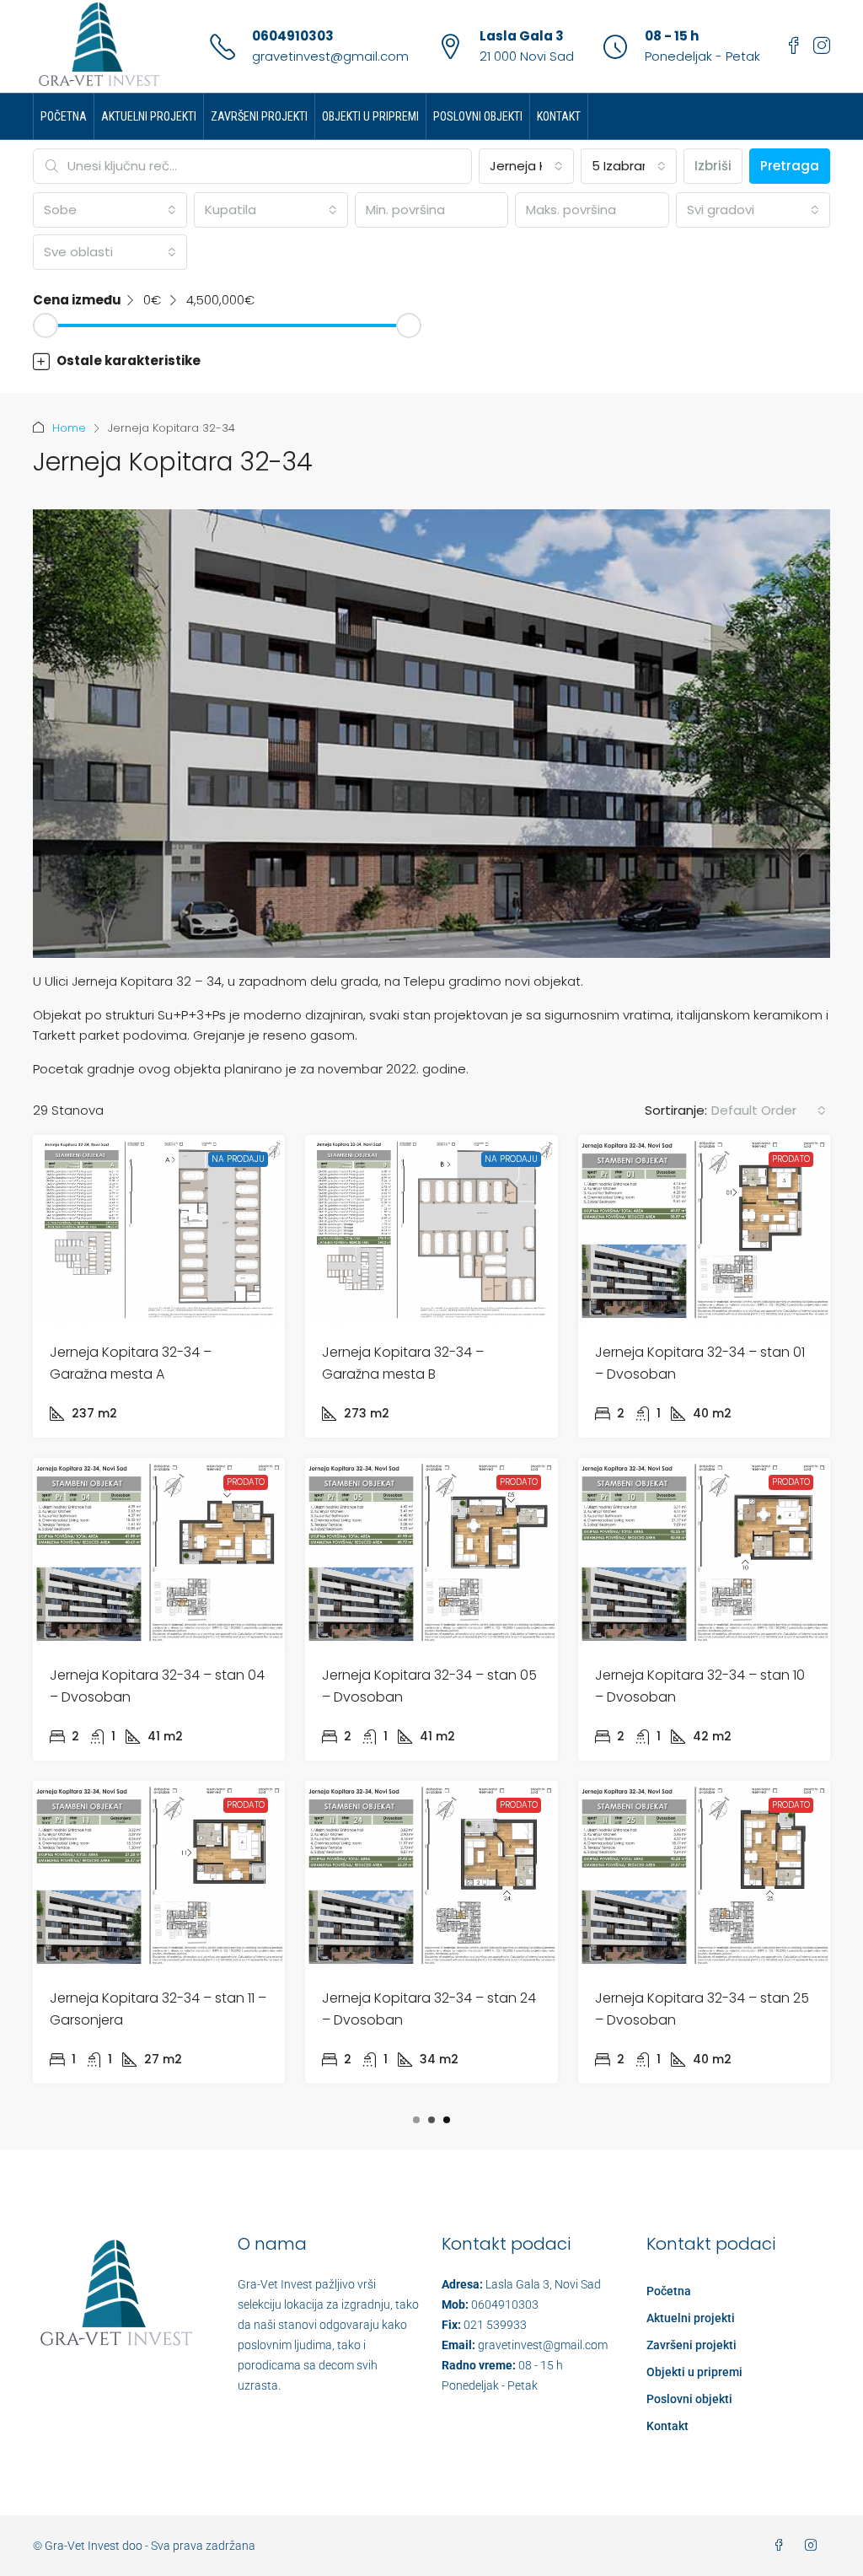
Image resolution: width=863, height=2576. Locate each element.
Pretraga (790, 166)
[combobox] (527, 166)
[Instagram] (814, 2546)
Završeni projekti (259, 116)
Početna (64, 116)
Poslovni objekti (478, 116)
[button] (431, 361)
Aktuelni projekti (149, 116)
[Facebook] (782, 2546)
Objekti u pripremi (370, 116)
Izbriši (713, 166)
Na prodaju (238, 1159)
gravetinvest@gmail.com (330, 56)
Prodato (791, 1159)
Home (69, 428)
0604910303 (293, 36)
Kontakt (559, 116)
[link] (159, 1230)
